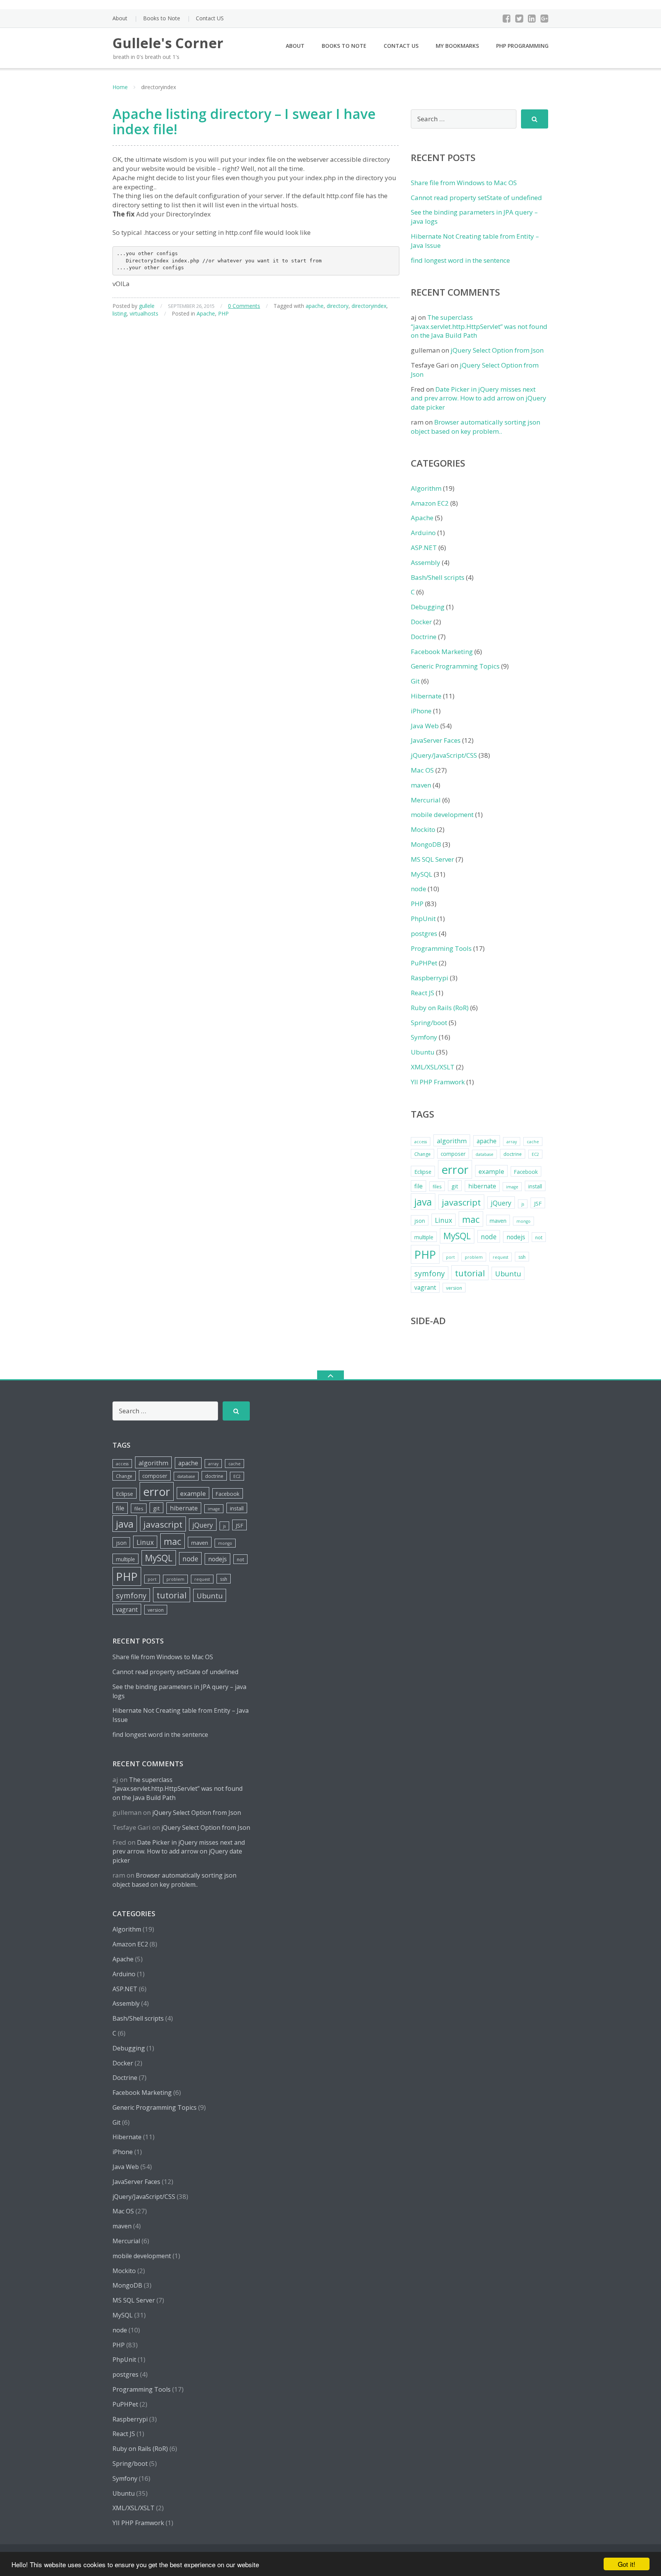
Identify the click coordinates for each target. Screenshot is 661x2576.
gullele (147, 306)
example (491, 1171)
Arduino (423, 533)
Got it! (627, 2564)
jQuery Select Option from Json (497, 350)
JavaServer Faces (436, 740)
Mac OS (422, 770)
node (418, 889)
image (512, 1187)
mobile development (442, 814)
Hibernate (426, 696)
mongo (523, 1221)
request (501, 1257)
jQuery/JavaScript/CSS (444, 755)
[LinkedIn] (532, 18)
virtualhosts (144, 313)
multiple (424, 1237)
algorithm (452, 1141)
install (535, 1186)
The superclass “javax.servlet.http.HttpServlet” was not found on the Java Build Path (479, 326)
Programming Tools (441, 948)
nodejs (516, 1237)
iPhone (421, 711)
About (120, 18)
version (454, 1288)
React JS (422, 993)
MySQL (422, 874)
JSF (538, 1203)
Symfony (424, 1037)
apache (315, 306)
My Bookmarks (457, 46)
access (421, 1142)
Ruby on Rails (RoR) (440, 1008)
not (539, 1238)
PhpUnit (423, 919)
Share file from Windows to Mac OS (464, 183)
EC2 (535, 1154)
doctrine (513, 1154)
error (455, 1170)
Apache (206, 313)
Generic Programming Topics (455, 666)
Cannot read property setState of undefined (476, 198)
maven (421, 785)
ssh (522, 1257)
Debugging (428, 607)
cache (533, 1142)
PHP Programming (522, 46)
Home (120, 87)
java (423, 1202)
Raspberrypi (430, 978)
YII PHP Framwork (438, 1082)
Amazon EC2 (430, 503)
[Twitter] (519, 18)
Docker (421, 622)
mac (471, 1219)
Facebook (526, 1172)
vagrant (425, 1287)
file (418, 1186)
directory (338, 306)
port (450, 1257)
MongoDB (426, 844)
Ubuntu (423, 1052)
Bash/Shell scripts (438, 577)
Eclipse (423, 1172)
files (437, 1187)
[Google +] (545, 18)
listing (120, 313)
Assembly (426, 562)
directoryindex (369, 306)
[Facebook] (507, 18)
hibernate (482, 1186)
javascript (461, 1202)
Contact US (210, 18)
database (484, 1154)
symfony (430, 1273)
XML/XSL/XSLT (433, 1067)
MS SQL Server (432, 859)
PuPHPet (424, 963)
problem (474, 1257)
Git (415, 681)
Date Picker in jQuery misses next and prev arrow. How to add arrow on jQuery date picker (479, 398)
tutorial (470, 1273)
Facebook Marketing (442, 652)
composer (453, 1154)
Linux (444, 1220)
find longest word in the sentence (460, 260)
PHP (223, 313)
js (523, 1204)
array (512, 1142)
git (455, 1186)
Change (422, 1154)
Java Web (425, 726)
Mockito (423, 829)
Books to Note (162, 18)
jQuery (501, 1203)
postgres (424, 933)
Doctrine (424, 637)
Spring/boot (429, 1023)
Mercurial (426, 800)
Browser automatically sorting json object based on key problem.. (475, 427)
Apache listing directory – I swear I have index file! (244, 121)
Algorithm (426, 488)
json (420, 1221)
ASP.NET (424, 548)
